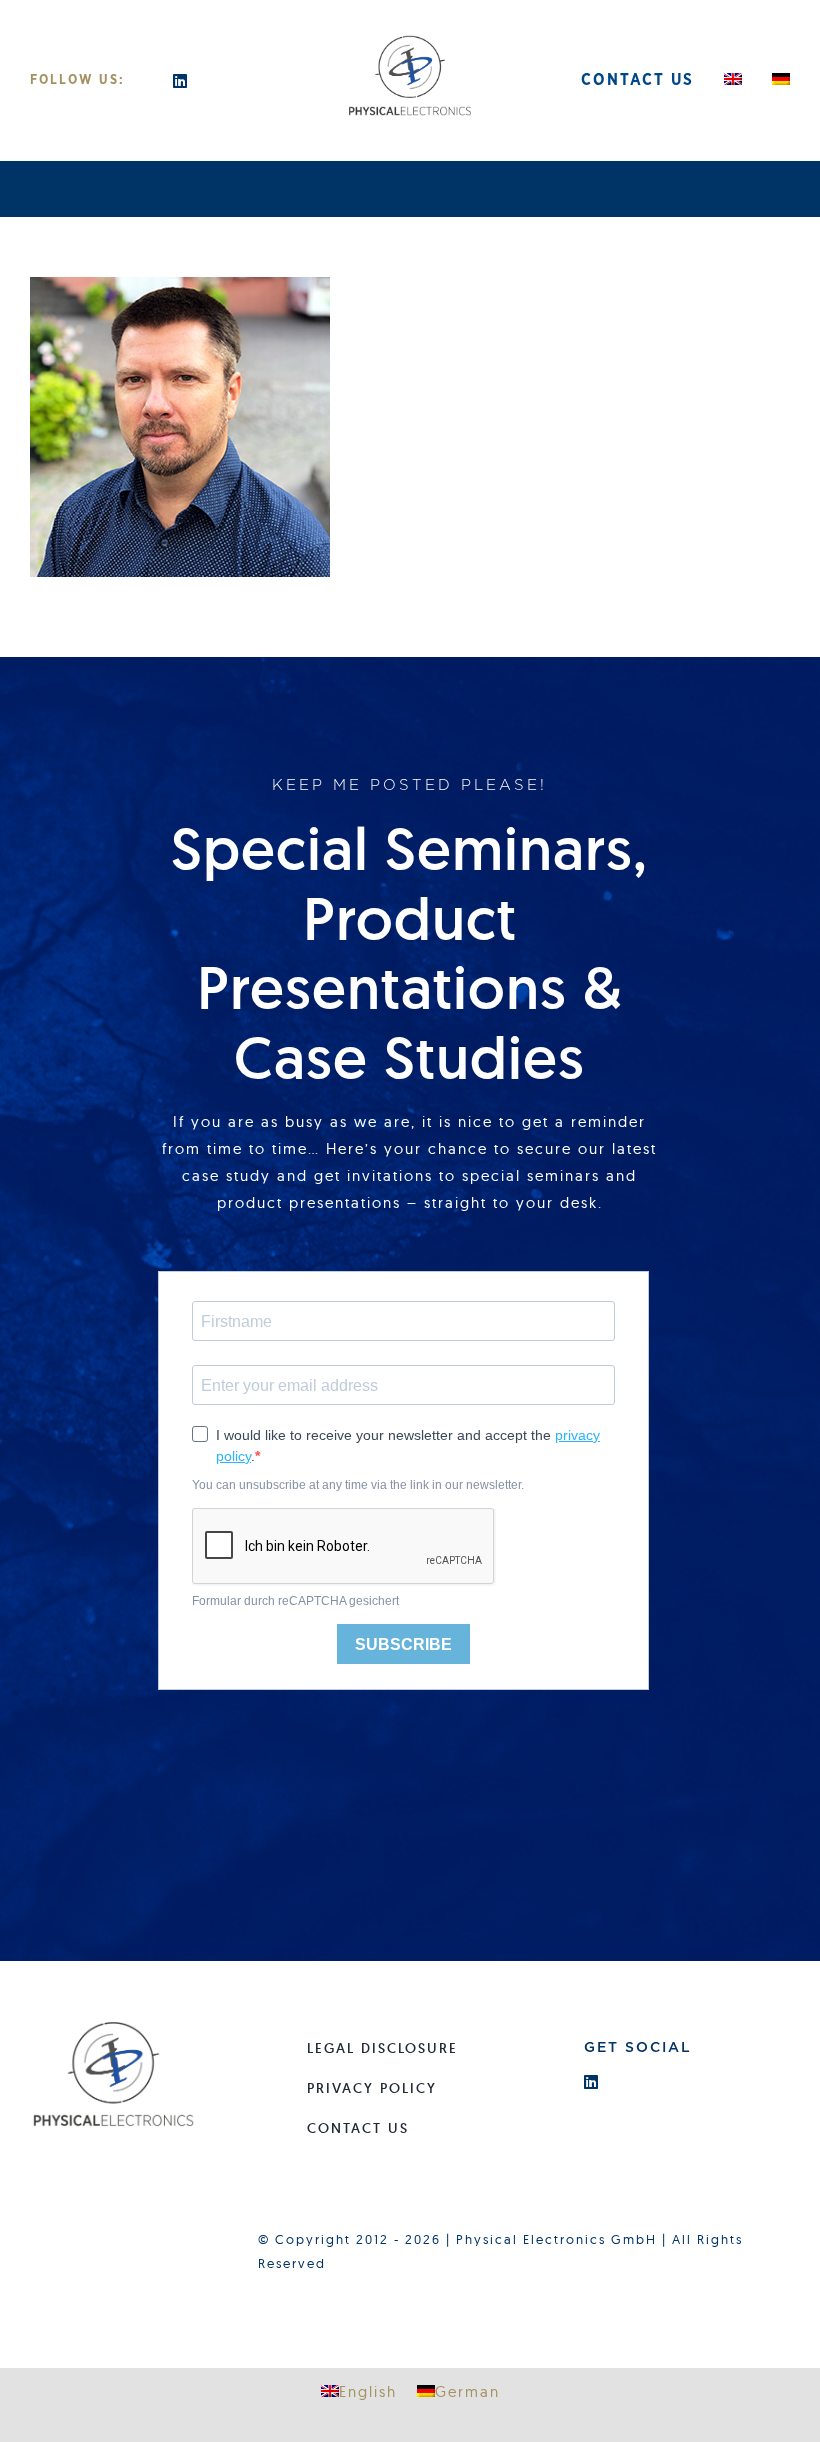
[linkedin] (181, 81)
